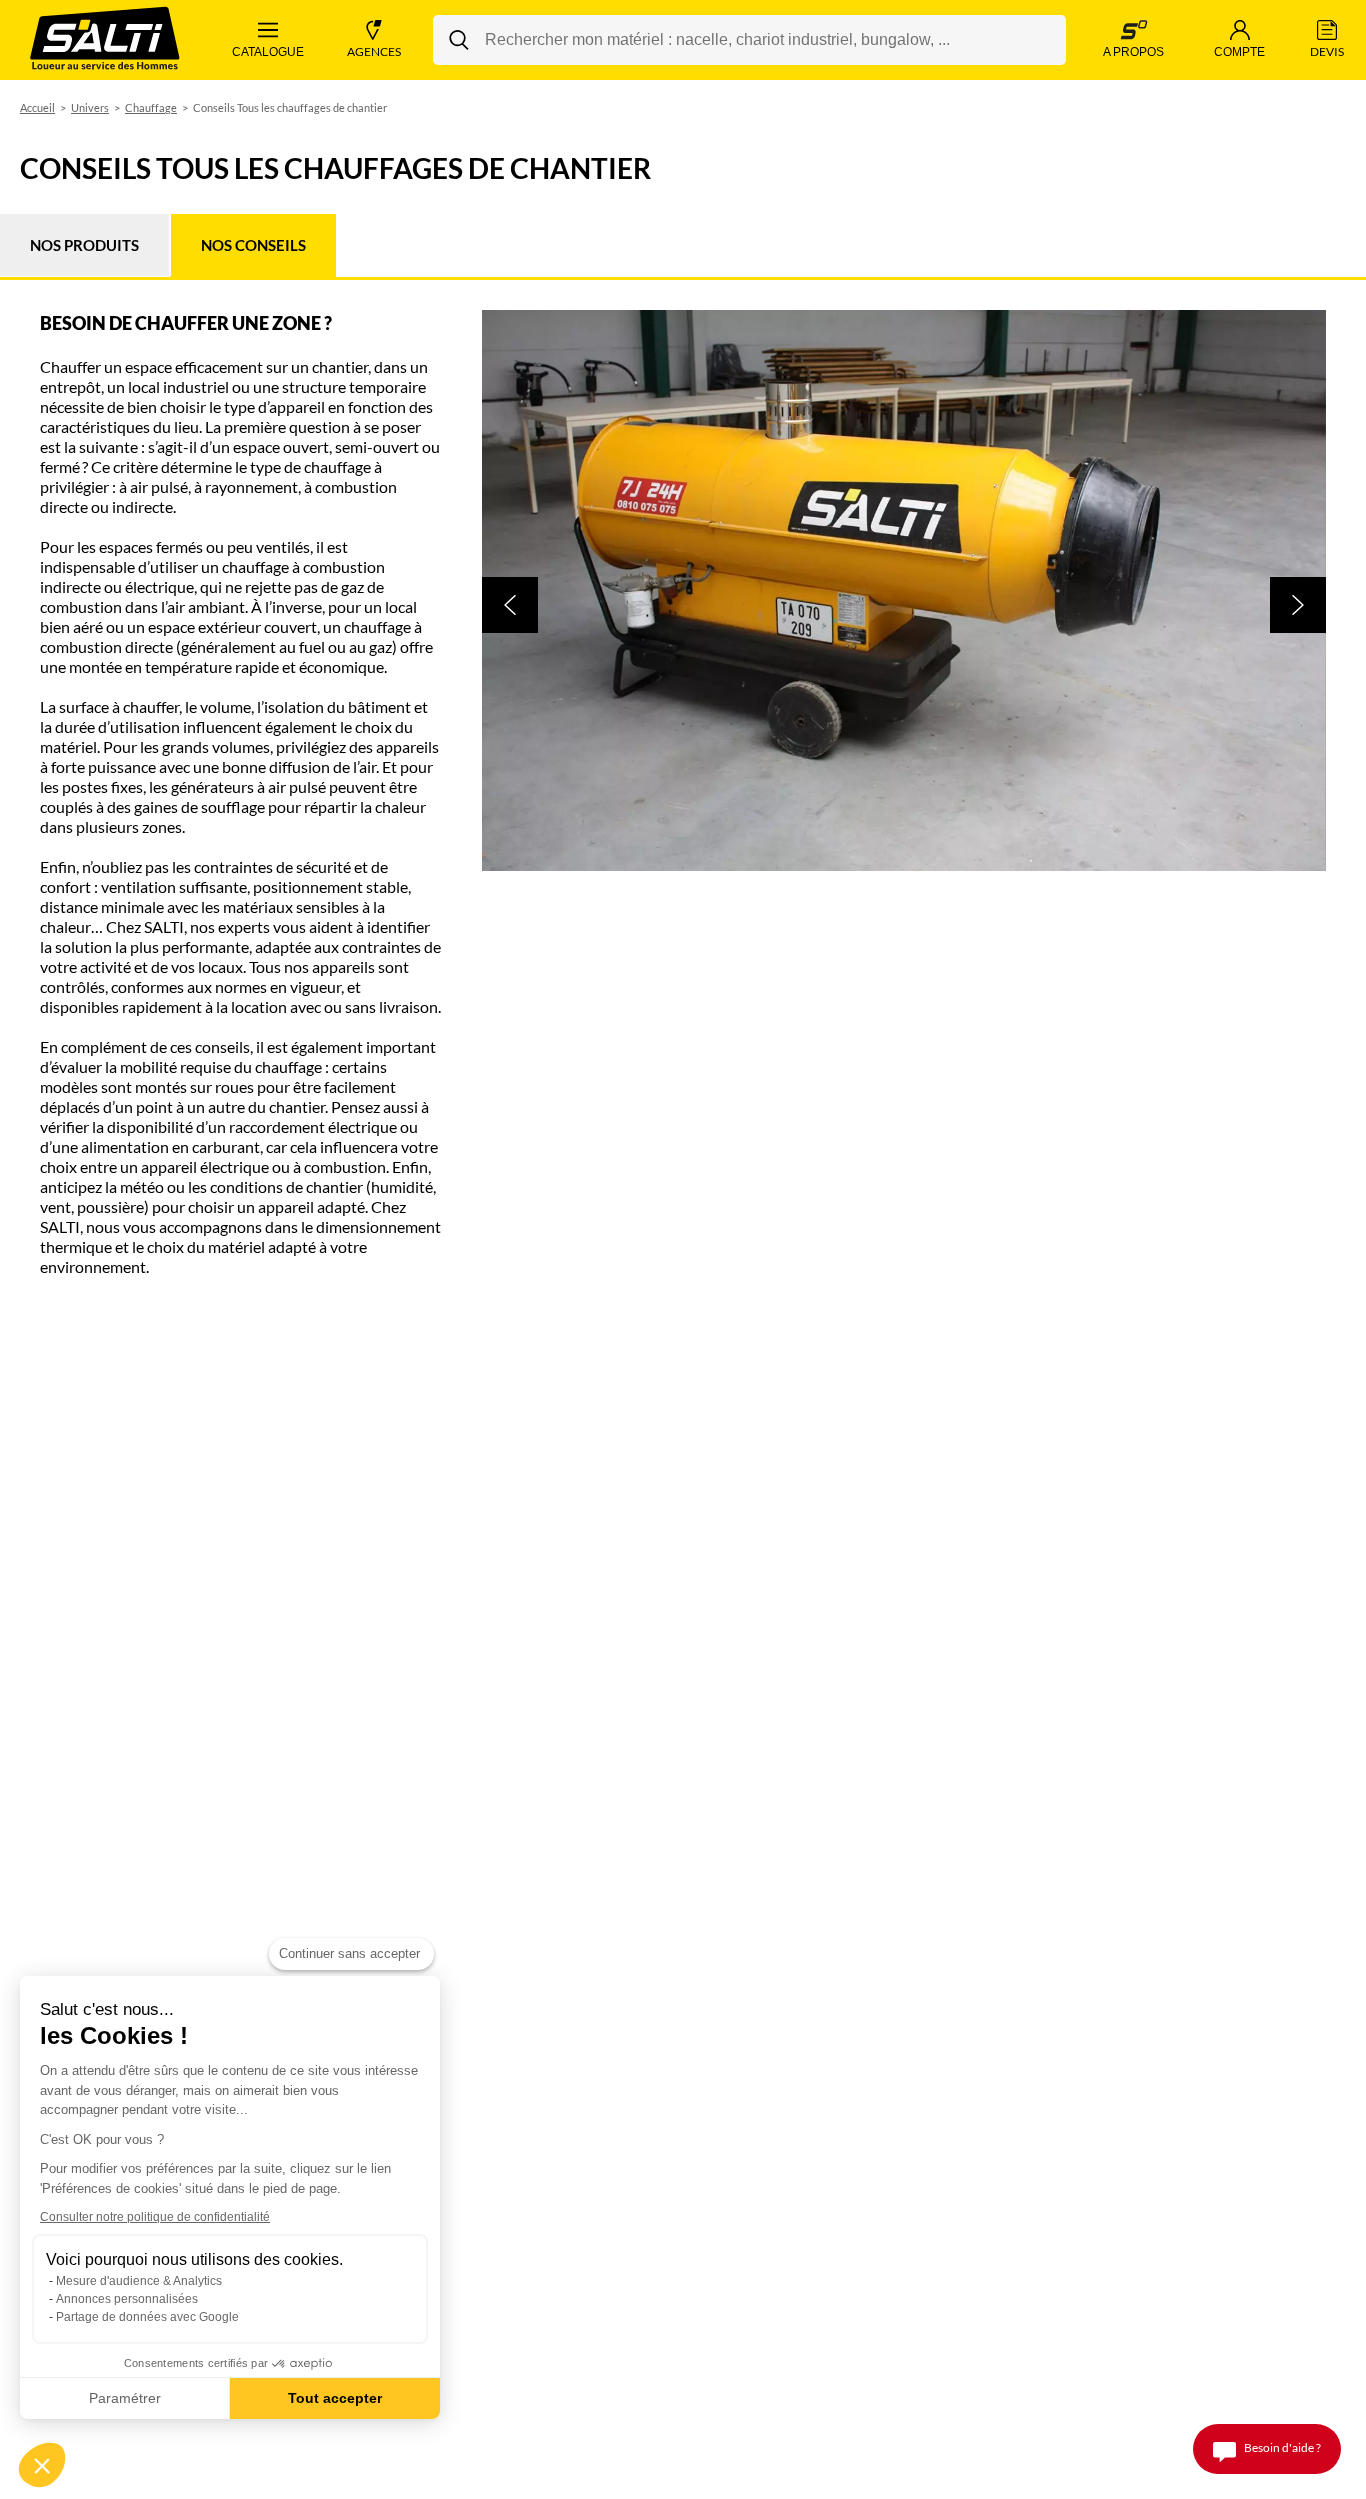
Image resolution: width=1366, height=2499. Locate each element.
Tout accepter (335, 2398)
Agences (374, 51)
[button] (510, 605)
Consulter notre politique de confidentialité (155, 2217)
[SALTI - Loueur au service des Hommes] (105, 40)
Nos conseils (253, 245)
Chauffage (151, 107)
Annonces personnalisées (127, 2299)
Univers (90, 107)
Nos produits (84, 245)
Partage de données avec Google (147, 2317)
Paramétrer (125, 2398)
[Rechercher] (459, 40)
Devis (1327, 51)
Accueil (37, 107)
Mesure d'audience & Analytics (139, 2281)
